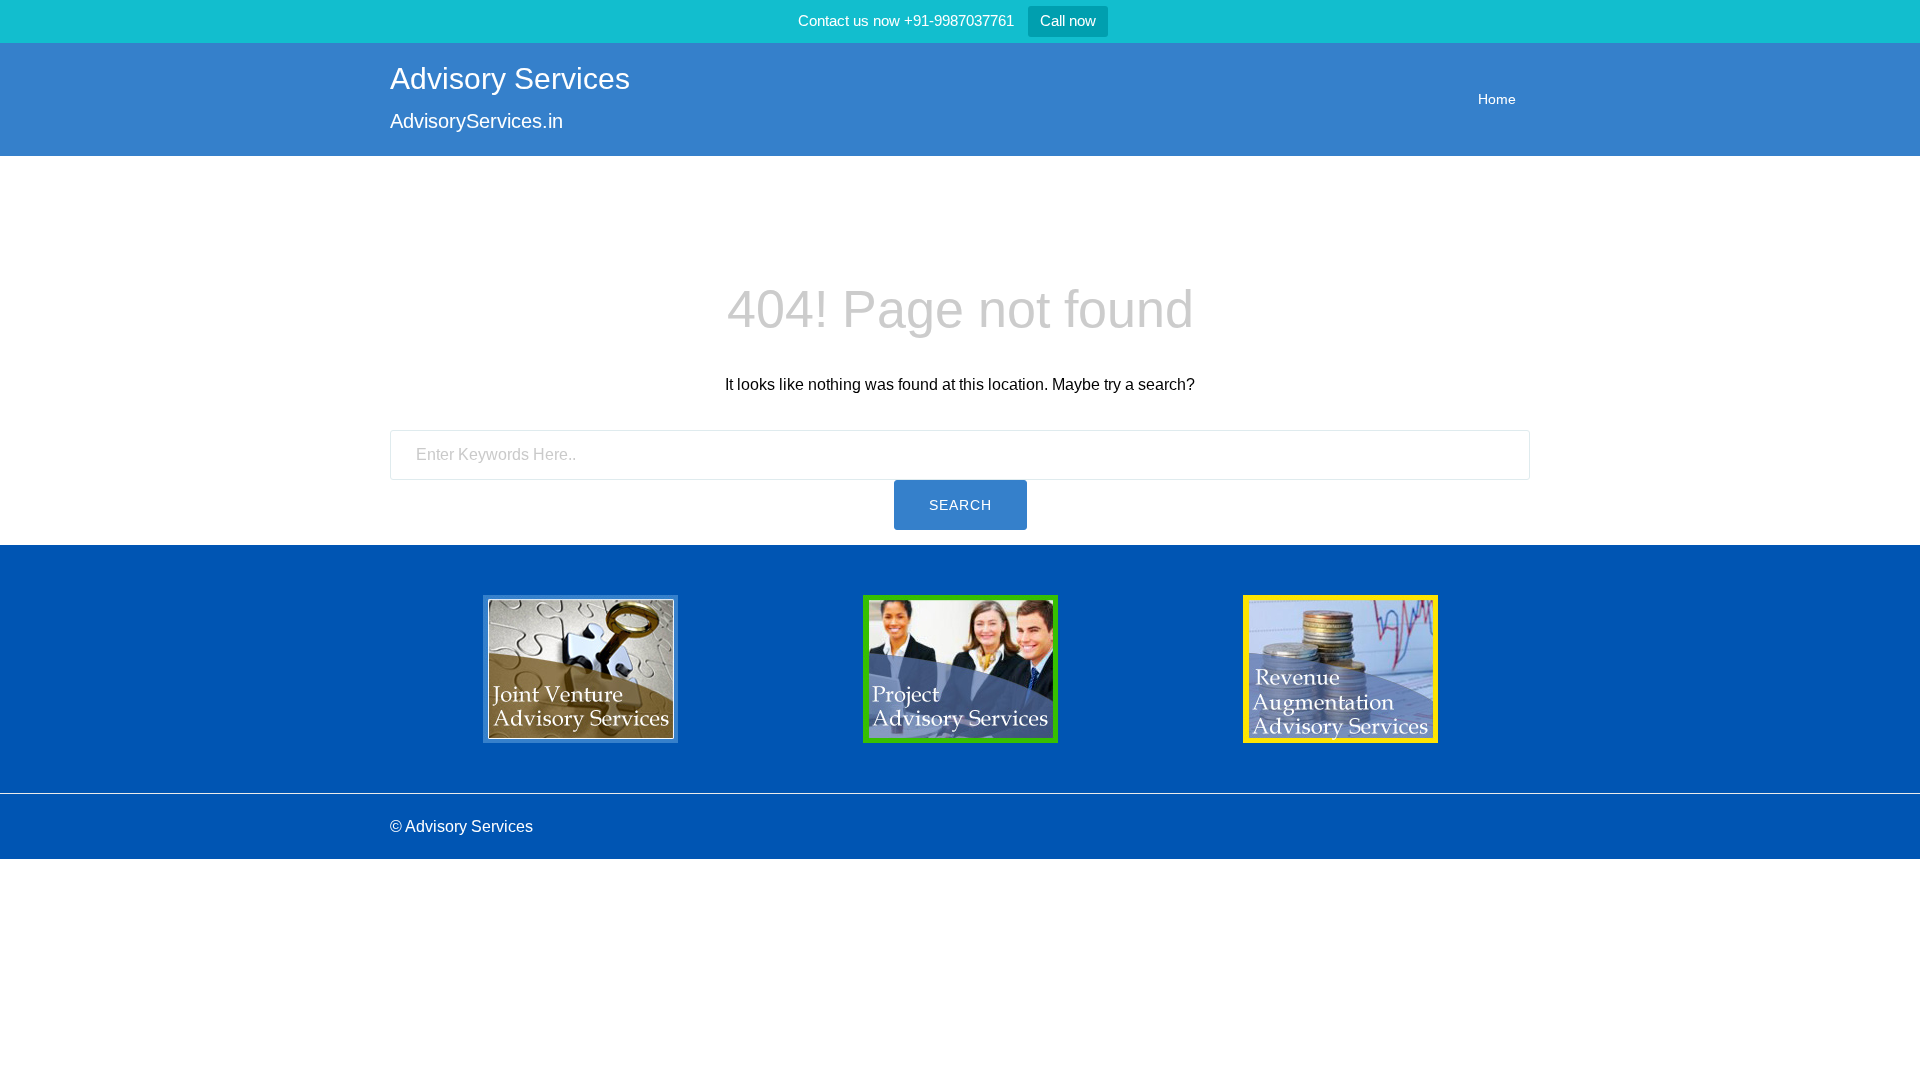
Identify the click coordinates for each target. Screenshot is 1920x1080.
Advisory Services (510, 78)
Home (1497, 99)
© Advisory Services (461, 826)
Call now (1068, 20)
